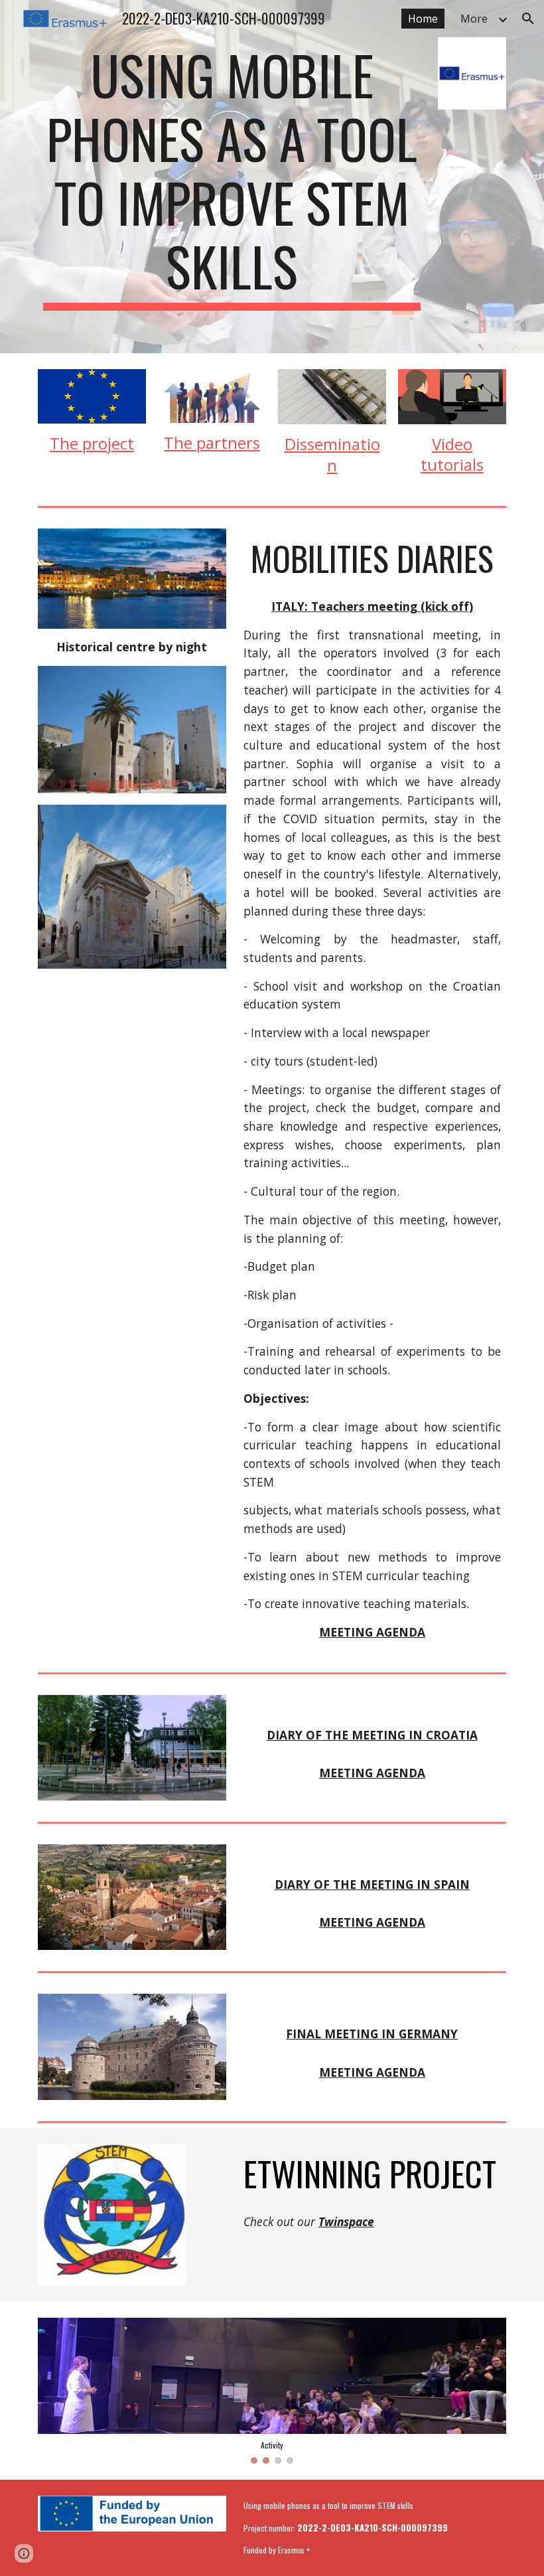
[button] (528, 19)
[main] (232, 177)
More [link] (474, 19)
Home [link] (423, 19)
